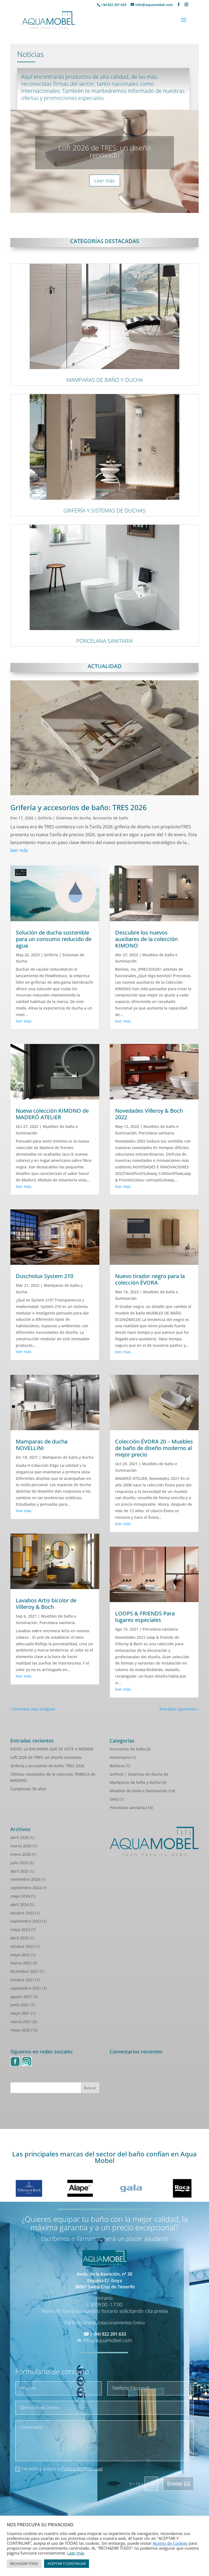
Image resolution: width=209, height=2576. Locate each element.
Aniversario (120, 1757)
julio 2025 (19, 1863)
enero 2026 (21, 1854)
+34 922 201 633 (114, 5)
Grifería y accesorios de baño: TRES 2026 (79, 807)
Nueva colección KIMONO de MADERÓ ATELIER (52, 1114)
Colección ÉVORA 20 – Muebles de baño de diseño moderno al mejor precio (154, 1448)
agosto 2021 (21, 1997)
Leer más (105, 181)
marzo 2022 (21, 1963)
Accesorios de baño (110, 818)
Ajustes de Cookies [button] (170, 2543)
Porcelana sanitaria (57, 1623)
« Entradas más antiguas (33, 1709)
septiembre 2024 (26, 1888)
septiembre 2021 (26, 1988)
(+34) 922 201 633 (108, 2334)
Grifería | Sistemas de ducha (64, 818)
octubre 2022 (22, 1946)
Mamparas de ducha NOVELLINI (42, 1445)
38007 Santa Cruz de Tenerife (105, 2287)
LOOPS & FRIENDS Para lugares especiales (145, 1617)
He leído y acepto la (62, 2469)
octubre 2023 (22, 1913)
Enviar (175, 2484)
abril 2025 (19, 1871)
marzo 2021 (21, 2022)
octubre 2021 (22, 1980)
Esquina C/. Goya (104, 2281)
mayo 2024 (20, 1896)
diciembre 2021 (24, 1971)
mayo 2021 (20, 2013)
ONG (114, 1799)
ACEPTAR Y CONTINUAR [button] (67, 2564)
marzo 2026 (21, 1846)
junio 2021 (20, 2005)
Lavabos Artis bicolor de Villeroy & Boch (46, 1604)
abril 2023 (19, 1938)
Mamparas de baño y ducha (68, 1457)
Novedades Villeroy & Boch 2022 (149, 1114)
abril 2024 (19, 1905)
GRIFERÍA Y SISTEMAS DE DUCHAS (104, 510)
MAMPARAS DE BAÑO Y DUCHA (105, 380)
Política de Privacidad (82, 2469)
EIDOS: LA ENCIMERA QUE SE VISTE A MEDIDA (52, 1749)
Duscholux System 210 (44, 1276)
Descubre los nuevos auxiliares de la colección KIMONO (146, 939)
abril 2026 (19, 1837)
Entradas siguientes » (179, 1709)
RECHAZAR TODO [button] (24, 2564)
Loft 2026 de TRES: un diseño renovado (105, 151)
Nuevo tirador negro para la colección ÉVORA (150, 1279)
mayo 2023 (20, 1929)
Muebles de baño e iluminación (139, 1791)
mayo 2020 (20, 2030)
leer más (19, 850)
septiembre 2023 (26, 1921)
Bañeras (117, 1766)
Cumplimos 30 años (28, 1789)
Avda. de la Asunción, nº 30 (104, 2274)
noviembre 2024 (25, 1879)
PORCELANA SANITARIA (104, 641)
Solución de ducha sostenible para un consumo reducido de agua (54, 939)
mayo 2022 (20, 1955)
